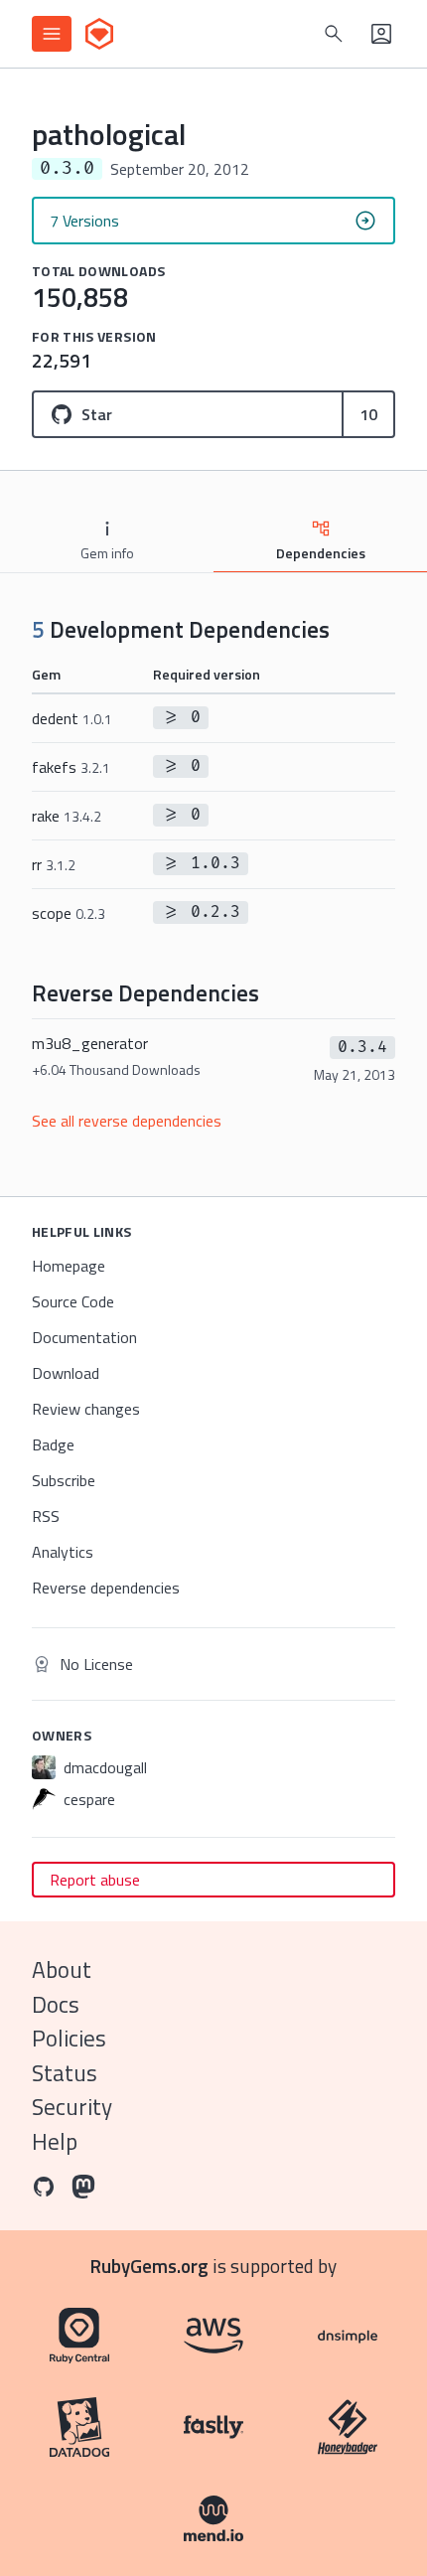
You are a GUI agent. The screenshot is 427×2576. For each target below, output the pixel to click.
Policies (69, 2038)
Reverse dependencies (106, 1588)
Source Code (73, 1301)
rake (67, 816)
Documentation (84, 1337)
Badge (53, 1444)
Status (65, 2073)
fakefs (71, 767)
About (62, 1970)
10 (368, 414)
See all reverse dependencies (127, 1121)
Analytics (63, 1552)
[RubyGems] (99, 34)
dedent (72, 718)
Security (72, 2107)
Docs (56, 2004)
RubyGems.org (149, 2266)
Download (66, 1373)
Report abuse (95, 1880)
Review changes (86, 1409)
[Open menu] (52, 34)
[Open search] (334, 34)
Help (55, 2141)
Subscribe (64, 1480)
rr (54, 864)
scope (69, 913)
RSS (46, 1516)
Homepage (69, 1266)
